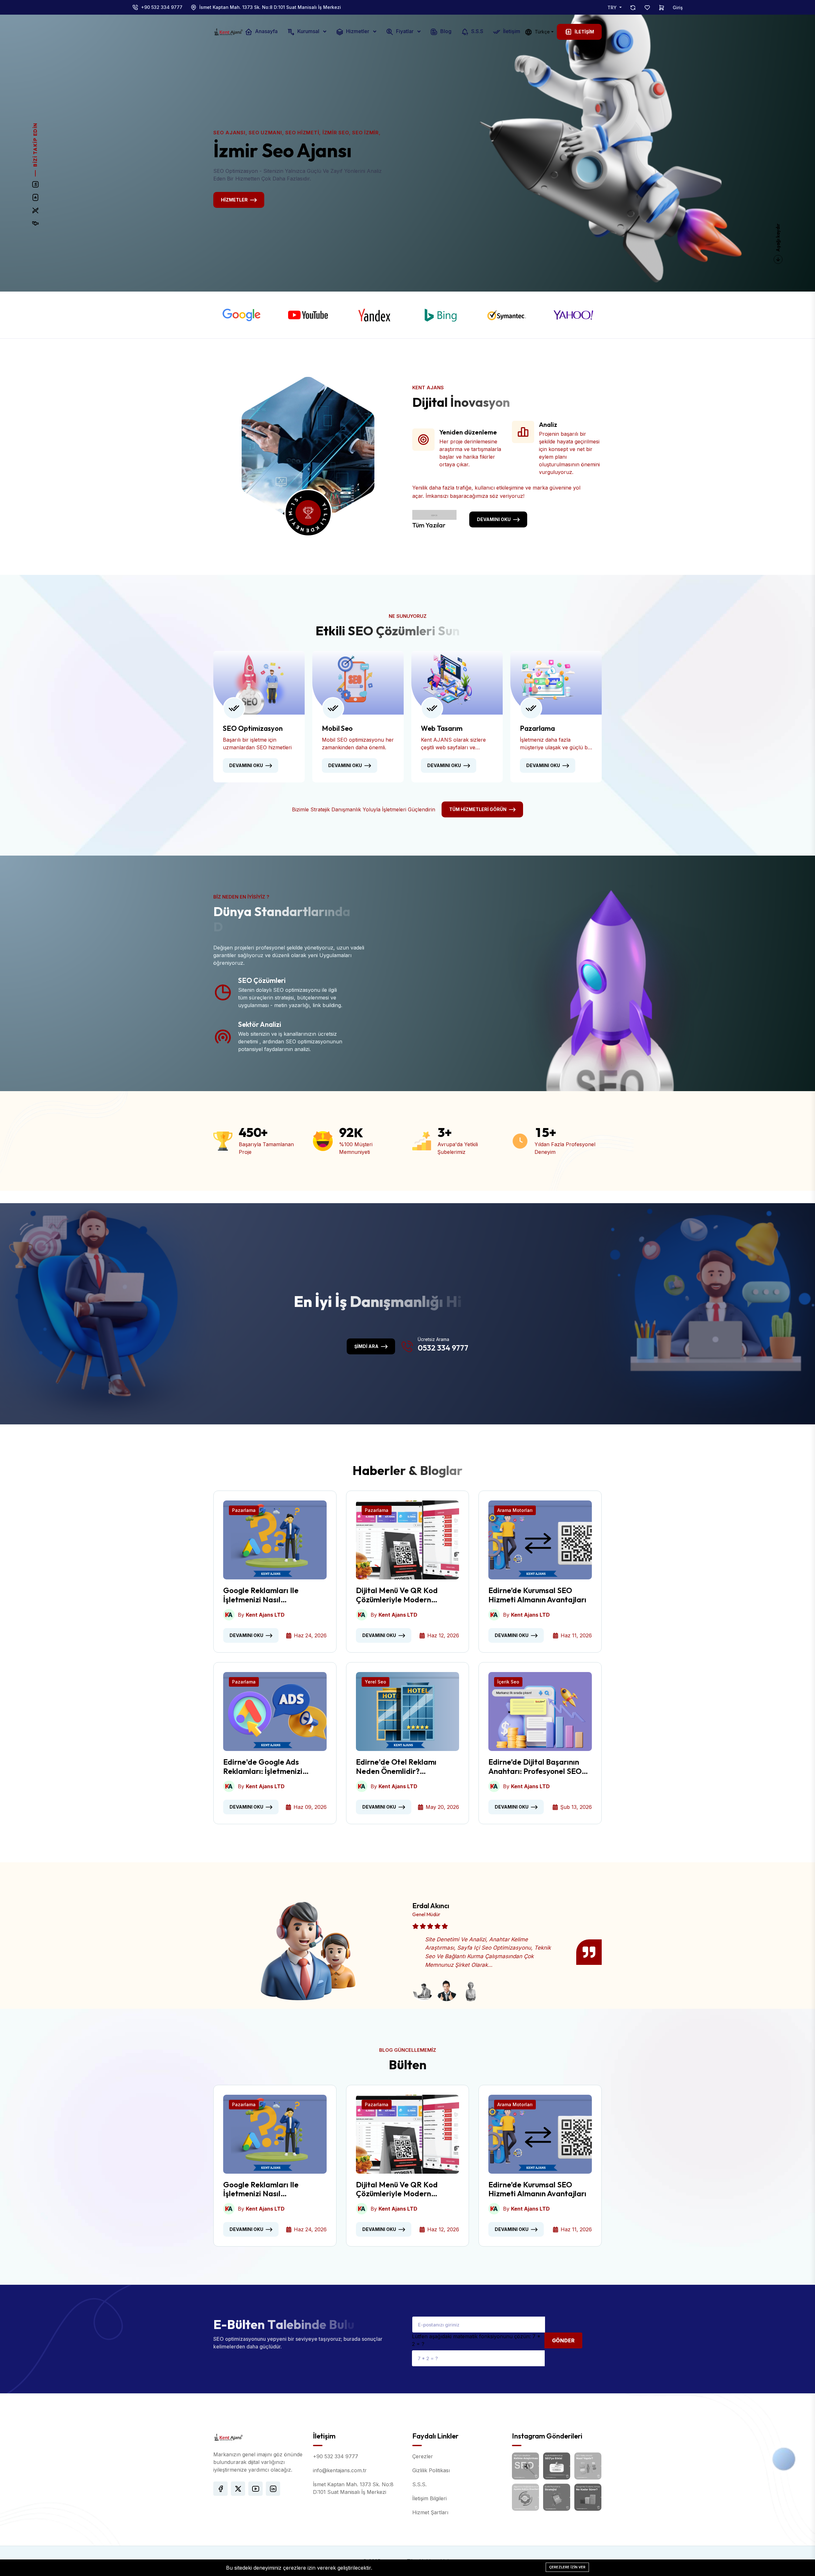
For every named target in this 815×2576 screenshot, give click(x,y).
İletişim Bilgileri (429, 2498)
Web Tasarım (442, 728)
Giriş (678, 7)
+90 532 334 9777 (162, 7)
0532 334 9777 (443, 1348)
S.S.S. (419, 2484)
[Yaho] (573, 315)
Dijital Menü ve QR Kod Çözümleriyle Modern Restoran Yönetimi (397, 1595)
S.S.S (477, 32)
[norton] (507, 315)
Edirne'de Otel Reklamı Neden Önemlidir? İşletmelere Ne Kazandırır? (403, 1767)
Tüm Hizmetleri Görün (478, 809)
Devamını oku (494, 519)
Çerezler (423, 2456)
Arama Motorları (515, 1510)
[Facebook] (35, 224)
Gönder (563, 2340)
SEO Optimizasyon (253, 728)
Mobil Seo (337, 728)
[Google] (242, 315)
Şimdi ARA (366, 1346)
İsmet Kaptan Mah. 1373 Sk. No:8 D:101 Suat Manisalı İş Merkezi (270, 7)
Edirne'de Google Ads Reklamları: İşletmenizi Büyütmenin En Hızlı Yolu (265, 1767)
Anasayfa (266, 32)
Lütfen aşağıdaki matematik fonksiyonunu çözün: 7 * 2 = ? (476, 2340)
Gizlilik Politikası (431, 2470)
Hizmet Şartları (430, 2512)
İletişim (511, 32)
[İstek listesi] (647, 7)
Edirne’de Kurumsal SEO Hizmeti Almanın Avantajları (537, 1595)
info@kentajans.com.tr (340, 2470)
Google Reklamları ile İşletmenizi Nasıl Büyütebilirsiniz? (261, 1595)
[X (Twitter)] (35, 211)
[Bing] (441, 315)
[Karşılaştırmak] (633, 7)
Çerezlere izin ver (567, 2567)
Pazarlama (537, 728)
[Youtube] (308, 315)
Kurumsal (308, 32)
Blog (445, 32)
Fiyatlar (405, 32)
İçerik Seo (508, 1682)
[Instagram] (35, 185)
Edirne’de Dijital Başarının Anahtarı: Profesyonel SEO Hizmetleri (535, 1767)
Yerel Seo (376, 1682)
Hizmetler (358, 32)
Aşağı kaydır (778, 238)
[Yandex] (374, 315)
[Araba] (662, 7)
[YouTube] (35, 198)
